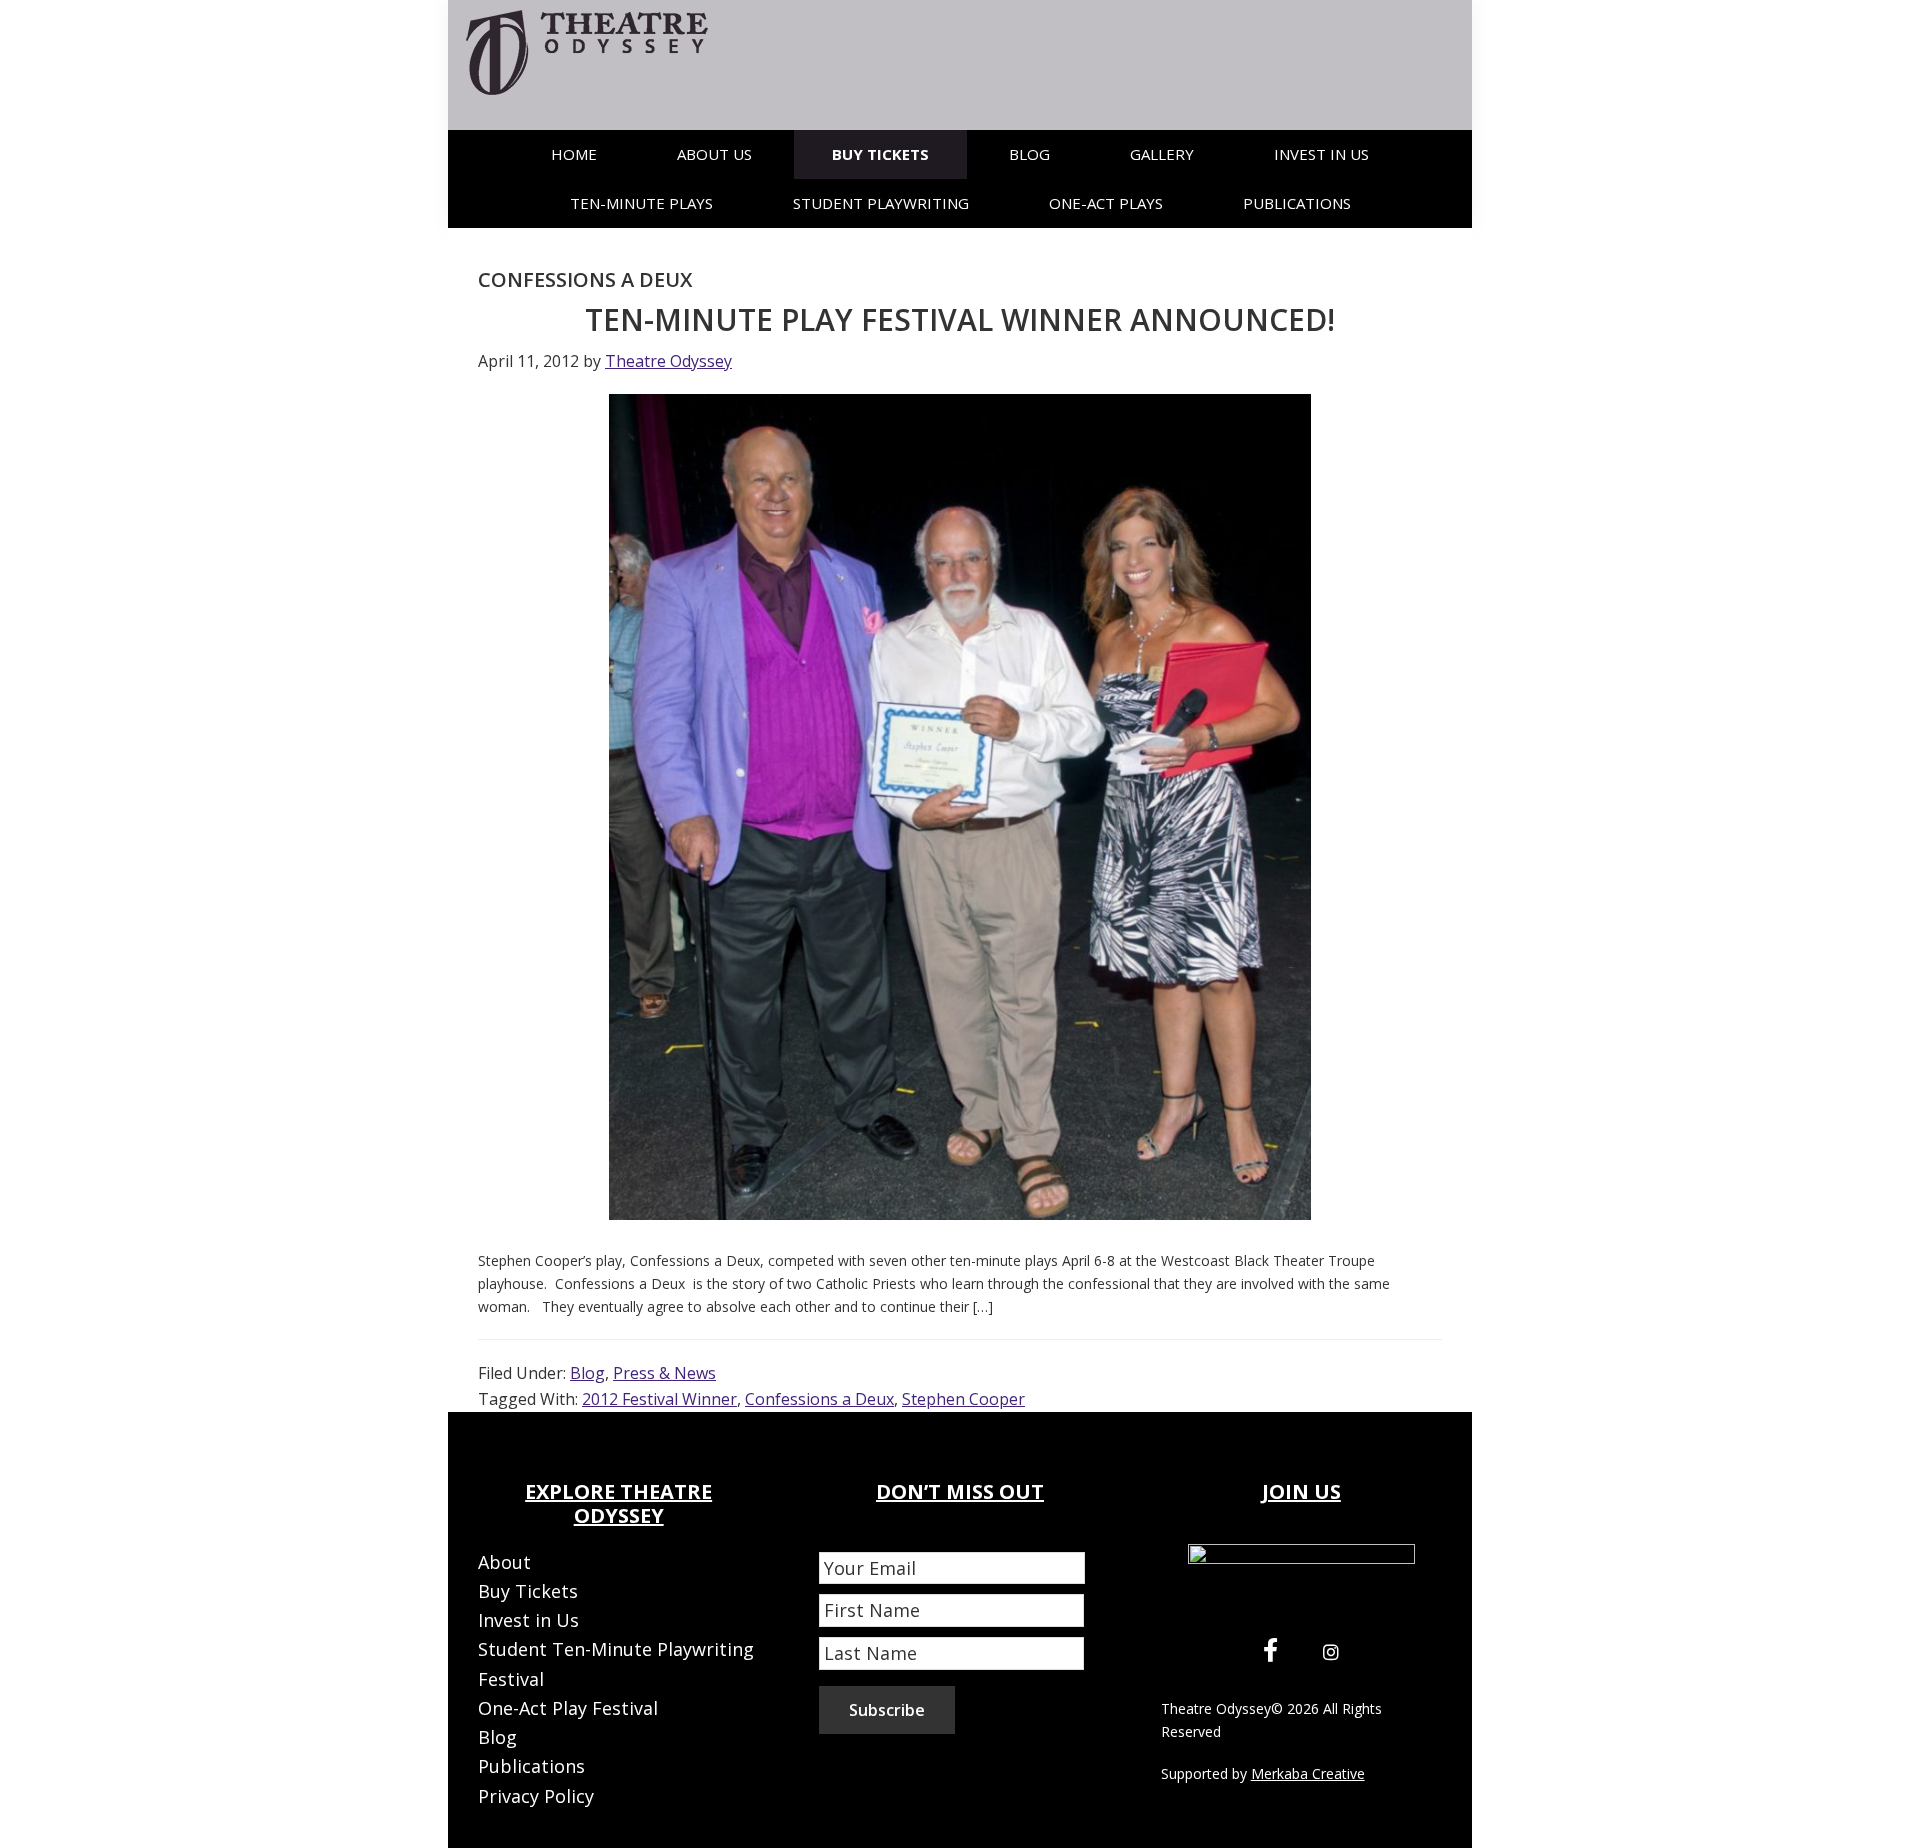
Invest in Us (528, 1620)
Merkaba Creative (1308, 1773)
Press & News (664, 1373)
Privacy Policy (536, 1796)
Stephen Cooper (963, 1399)
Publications (531, 1766)
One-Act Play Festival (568, 1708)
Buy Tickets (528, 1591)
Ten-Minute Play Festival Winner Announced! (960, 319)
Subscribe (887, 1710)
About (504, 1562)
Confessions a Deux (819, 1399)
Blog (587, 1373)
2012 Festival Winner (659, 1399)
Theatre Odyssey (1216, 1708)
